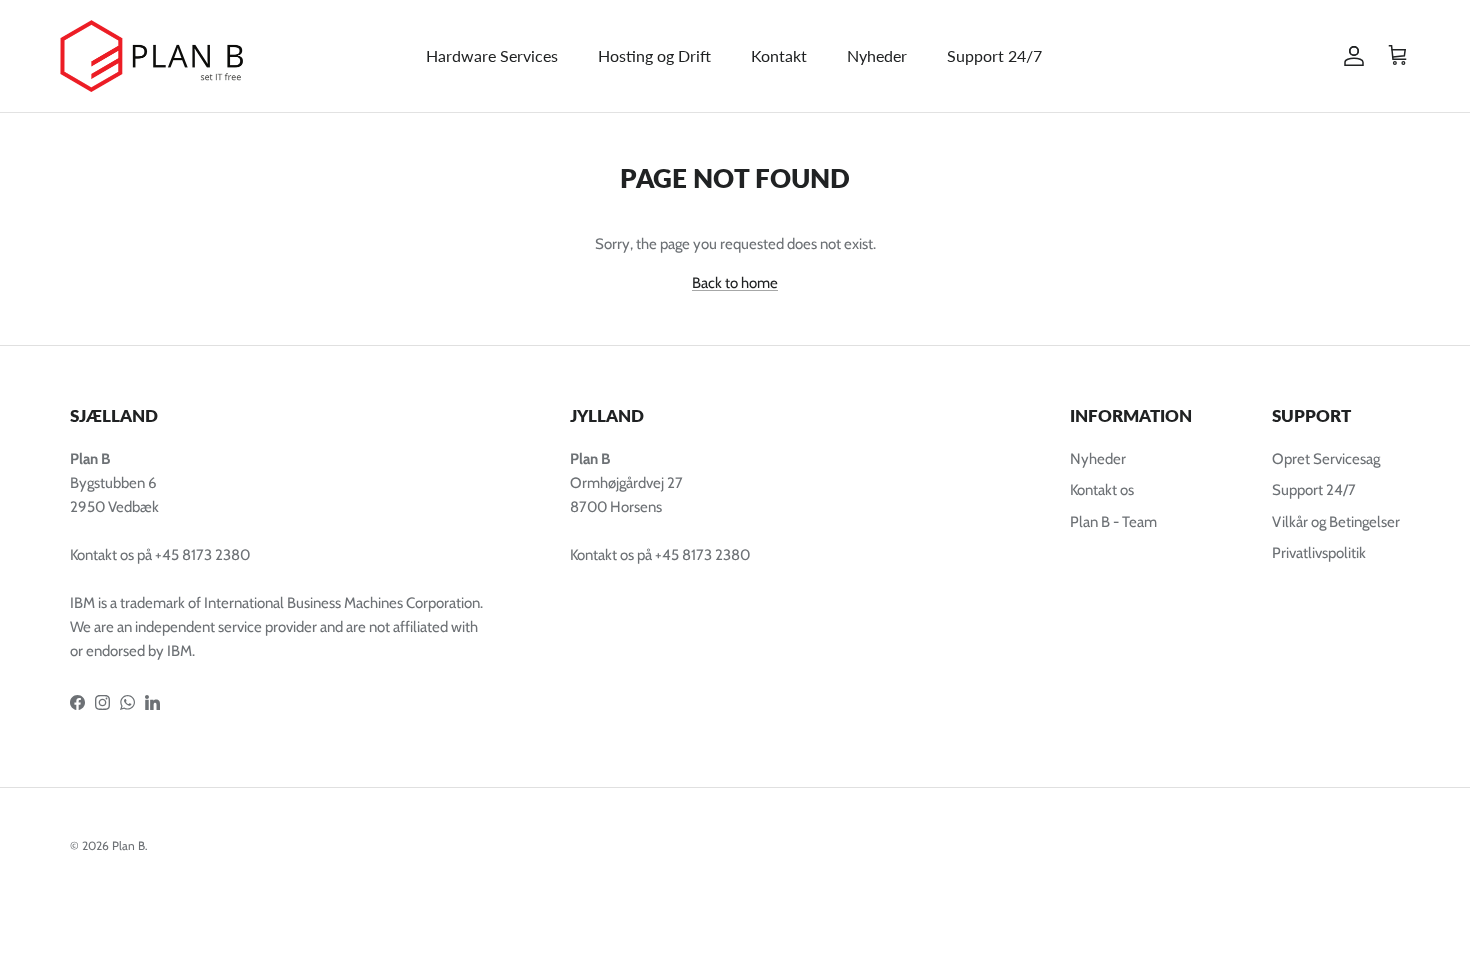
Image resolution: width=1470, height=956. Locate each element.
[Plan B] (160, 56)
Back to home (735, 283)
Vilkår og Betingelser (1336, 522)
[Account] (1350, 56)
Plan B (128, 845)
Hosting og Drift (654, 55)
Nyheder (877, 55)
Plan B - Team (1113, 522)
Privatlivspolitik (1319, 553)
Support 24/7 (994, 55)
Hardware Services (492, 55)
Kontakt (779, 55)
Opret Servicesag (1326, 459)
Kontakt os (1102, 490)
